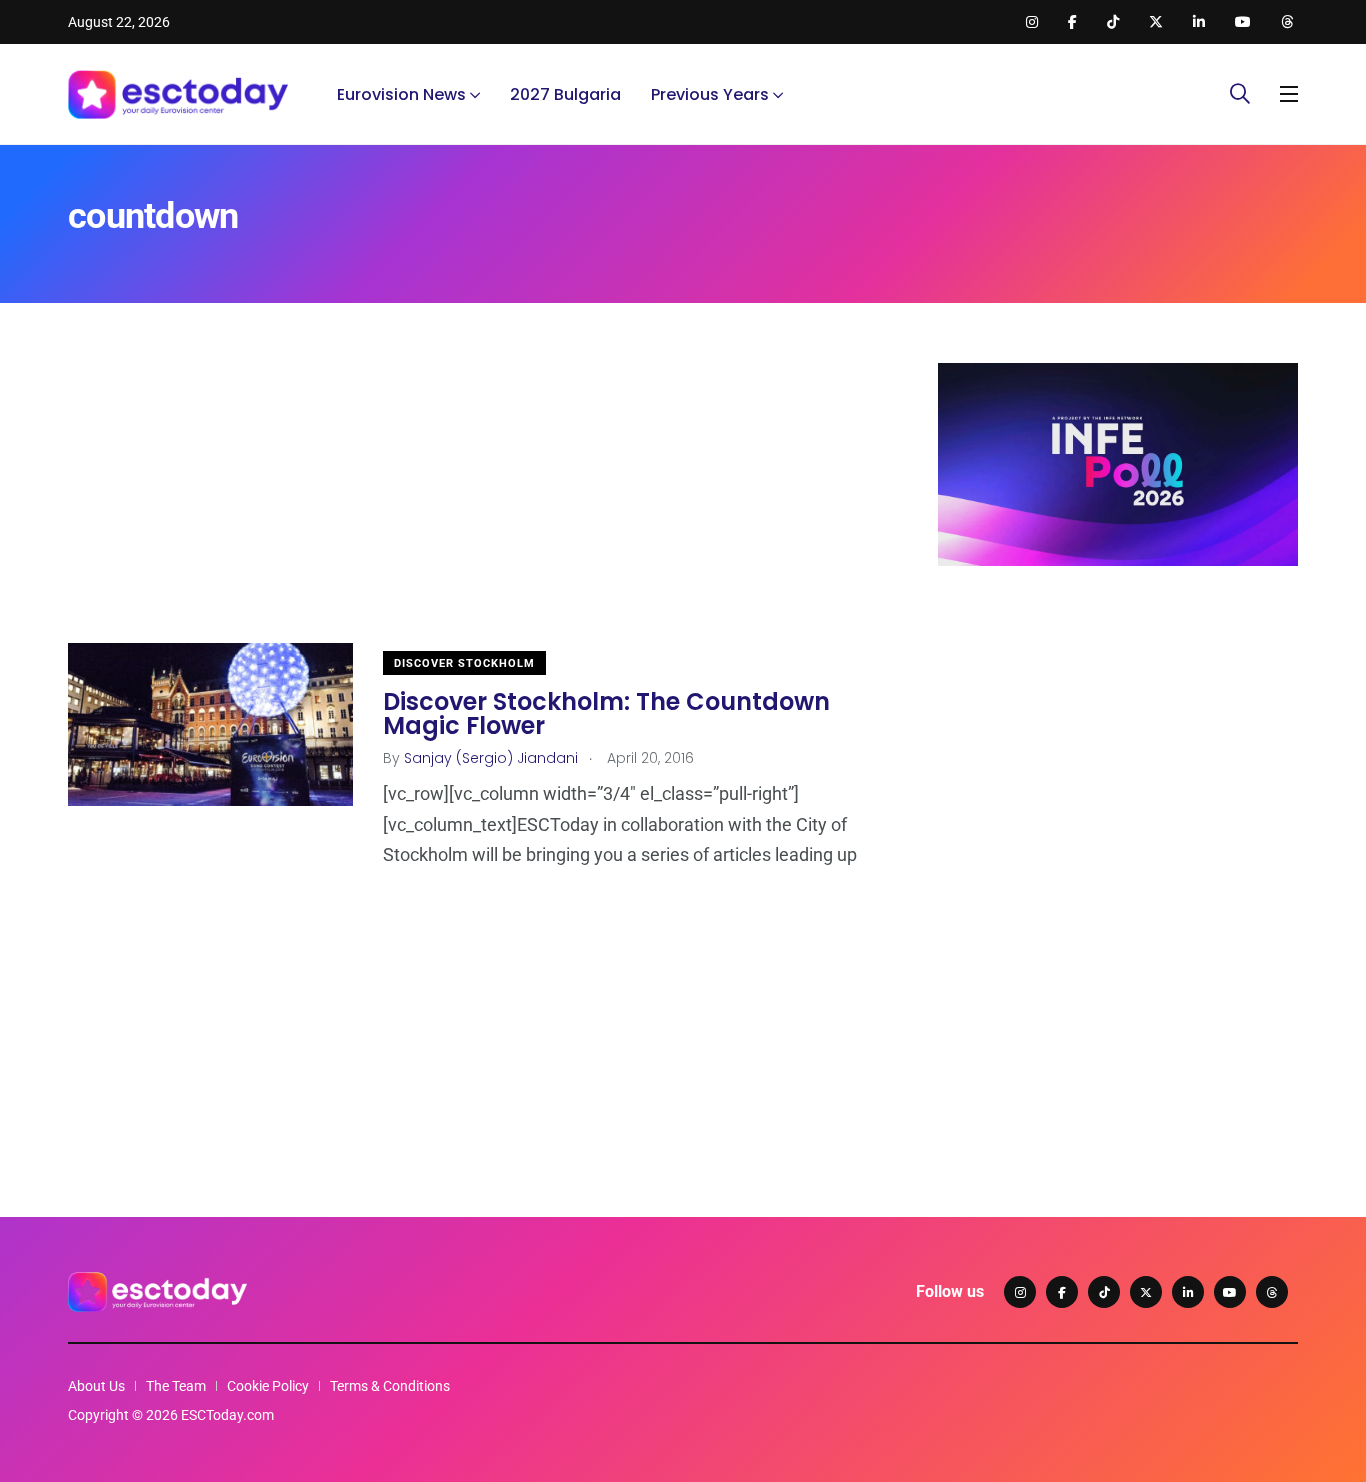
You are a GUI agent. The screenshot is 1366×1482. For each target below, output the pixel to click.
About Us (96, 1386)
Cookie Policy (268, 1386)
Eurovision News (401, 94)
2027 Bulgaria (565, 94)
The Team (176, 1386)
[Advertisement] (473, 503)
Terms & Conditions (390, 1386)
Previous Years (710, 94)
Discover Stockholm (464, 663)
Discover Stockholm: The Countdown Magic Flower (606, 713)
